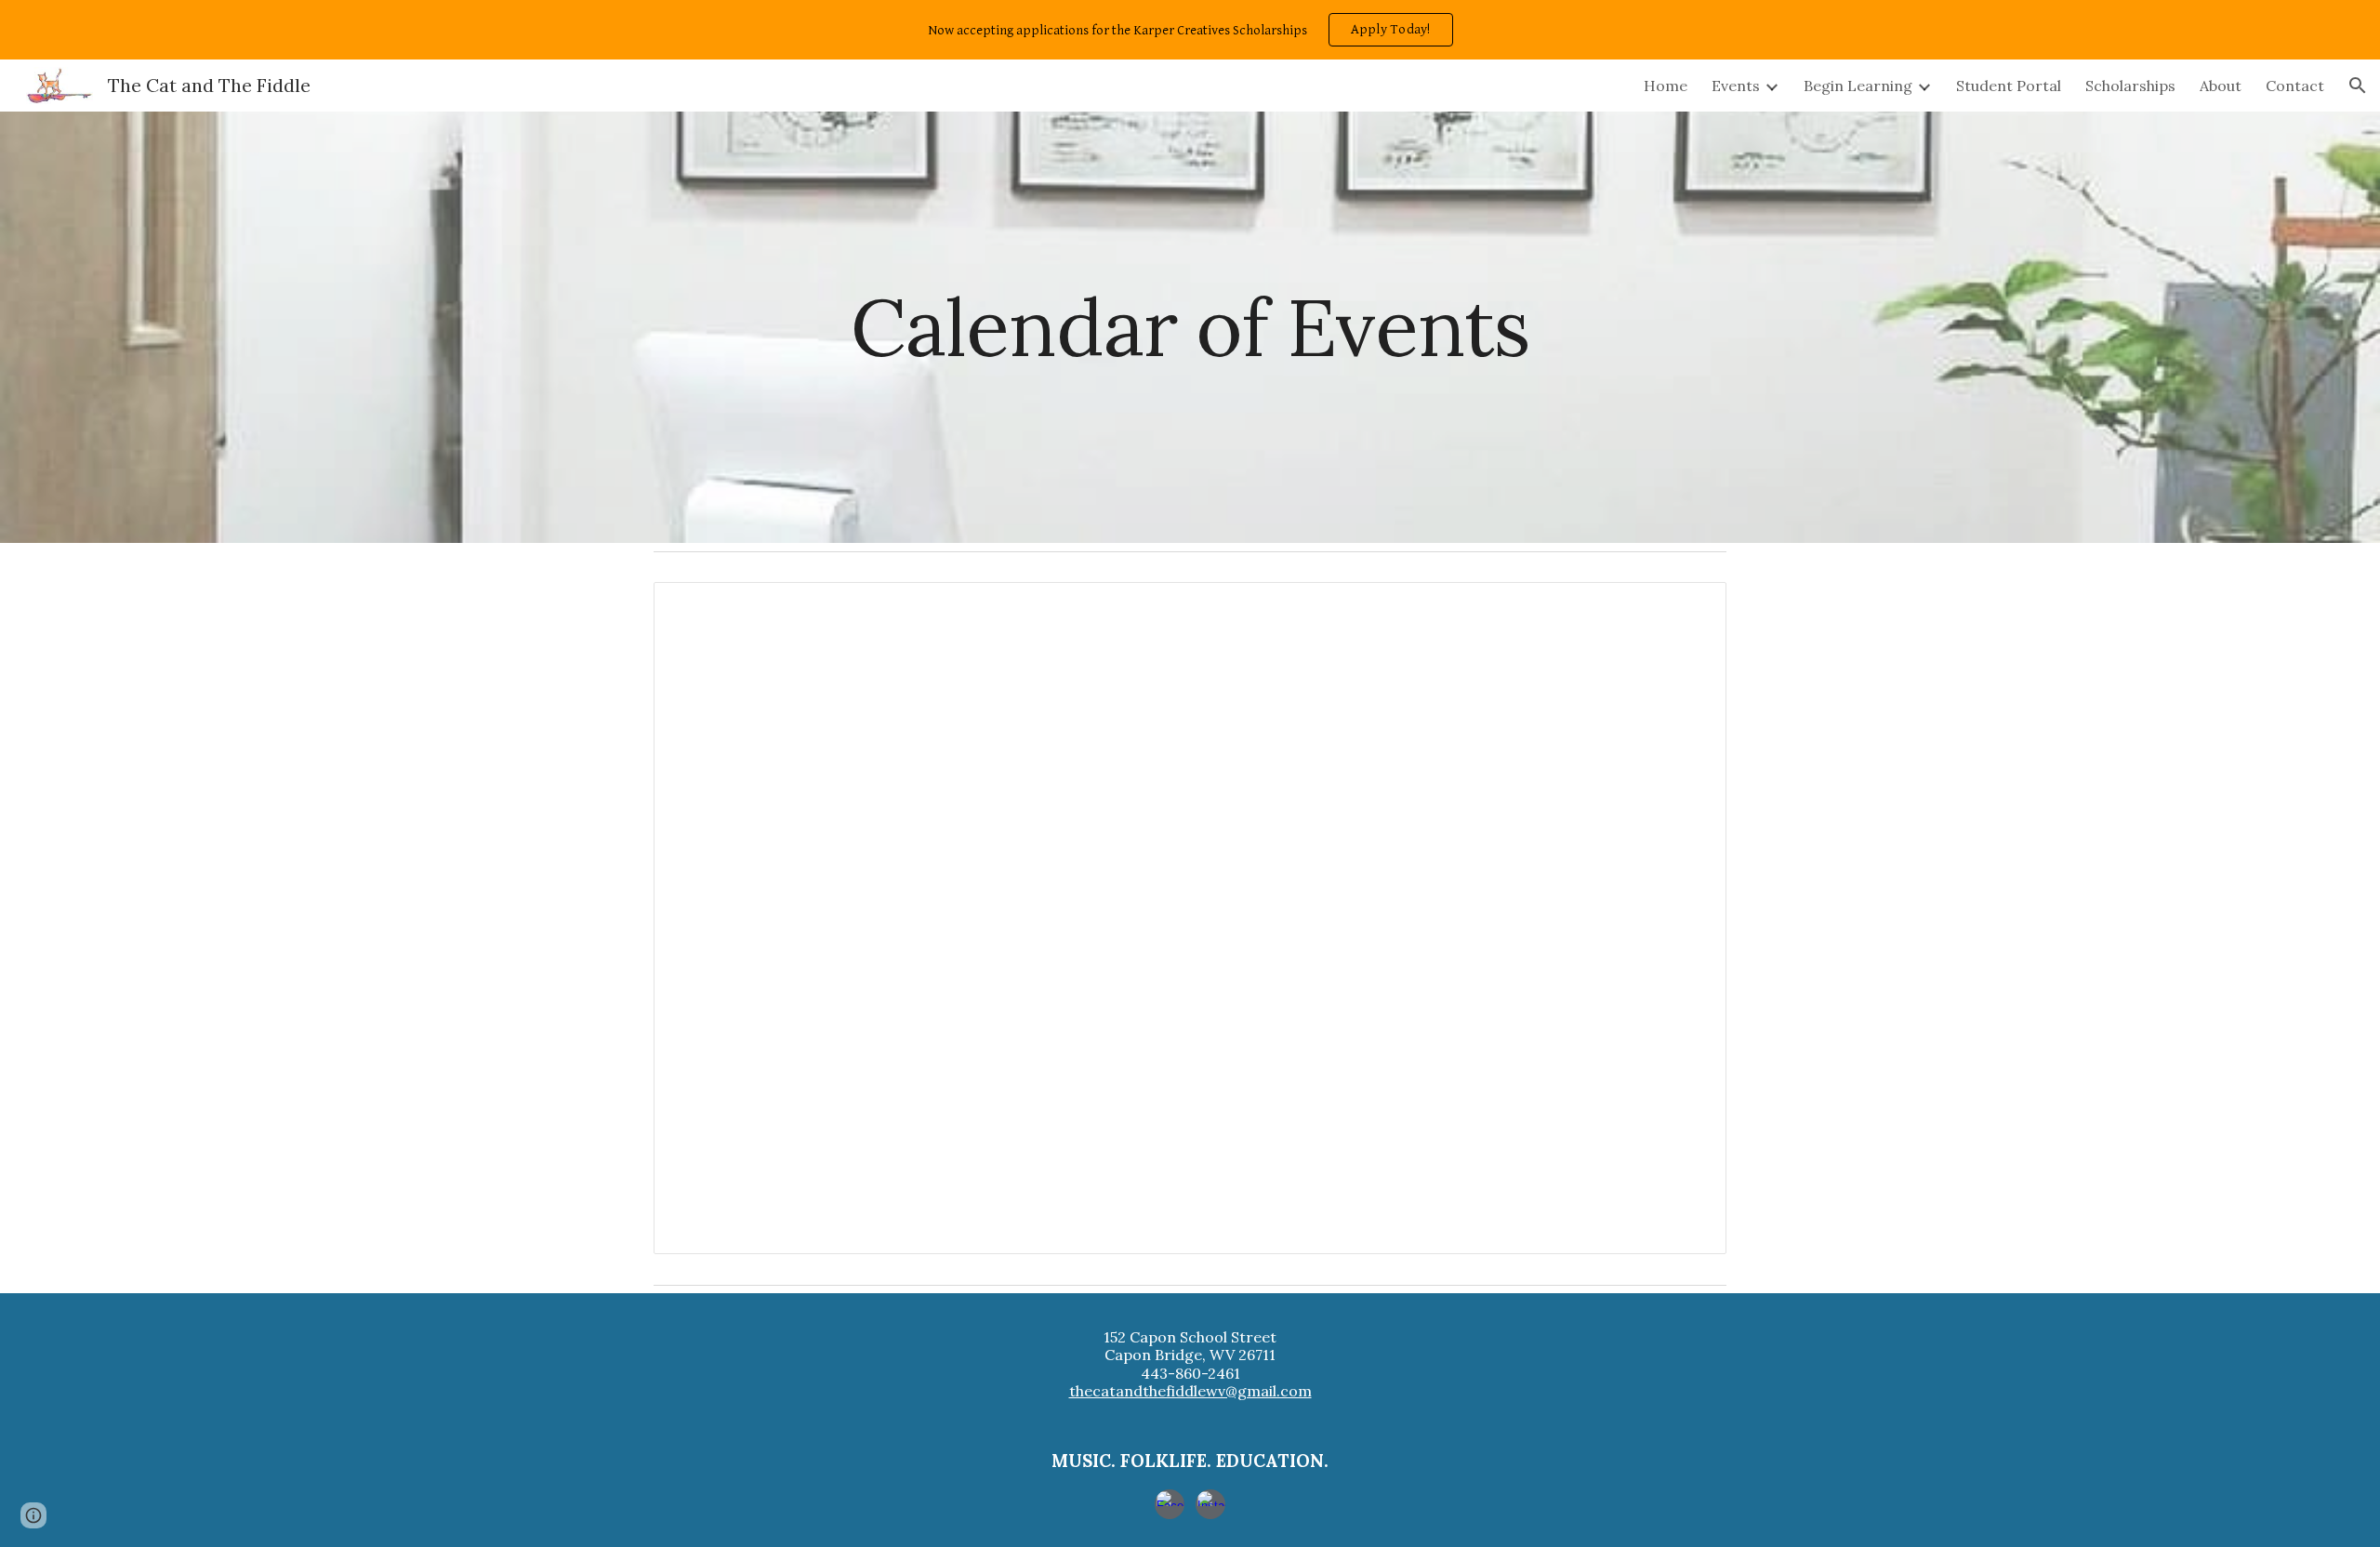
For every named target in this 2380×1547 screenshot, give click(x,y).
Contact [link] (2295, 86)
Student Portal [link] (2009, 86)
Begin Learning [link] (1858, 86)
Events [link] (1736, 86)
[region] (1190, 30)
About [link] (2221, 86)
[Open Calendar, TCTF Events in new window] (1691, 606)
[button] (2358, 86)
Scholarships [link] (2130, 86)
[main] (1190, 327)
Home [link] (1666, 86)
